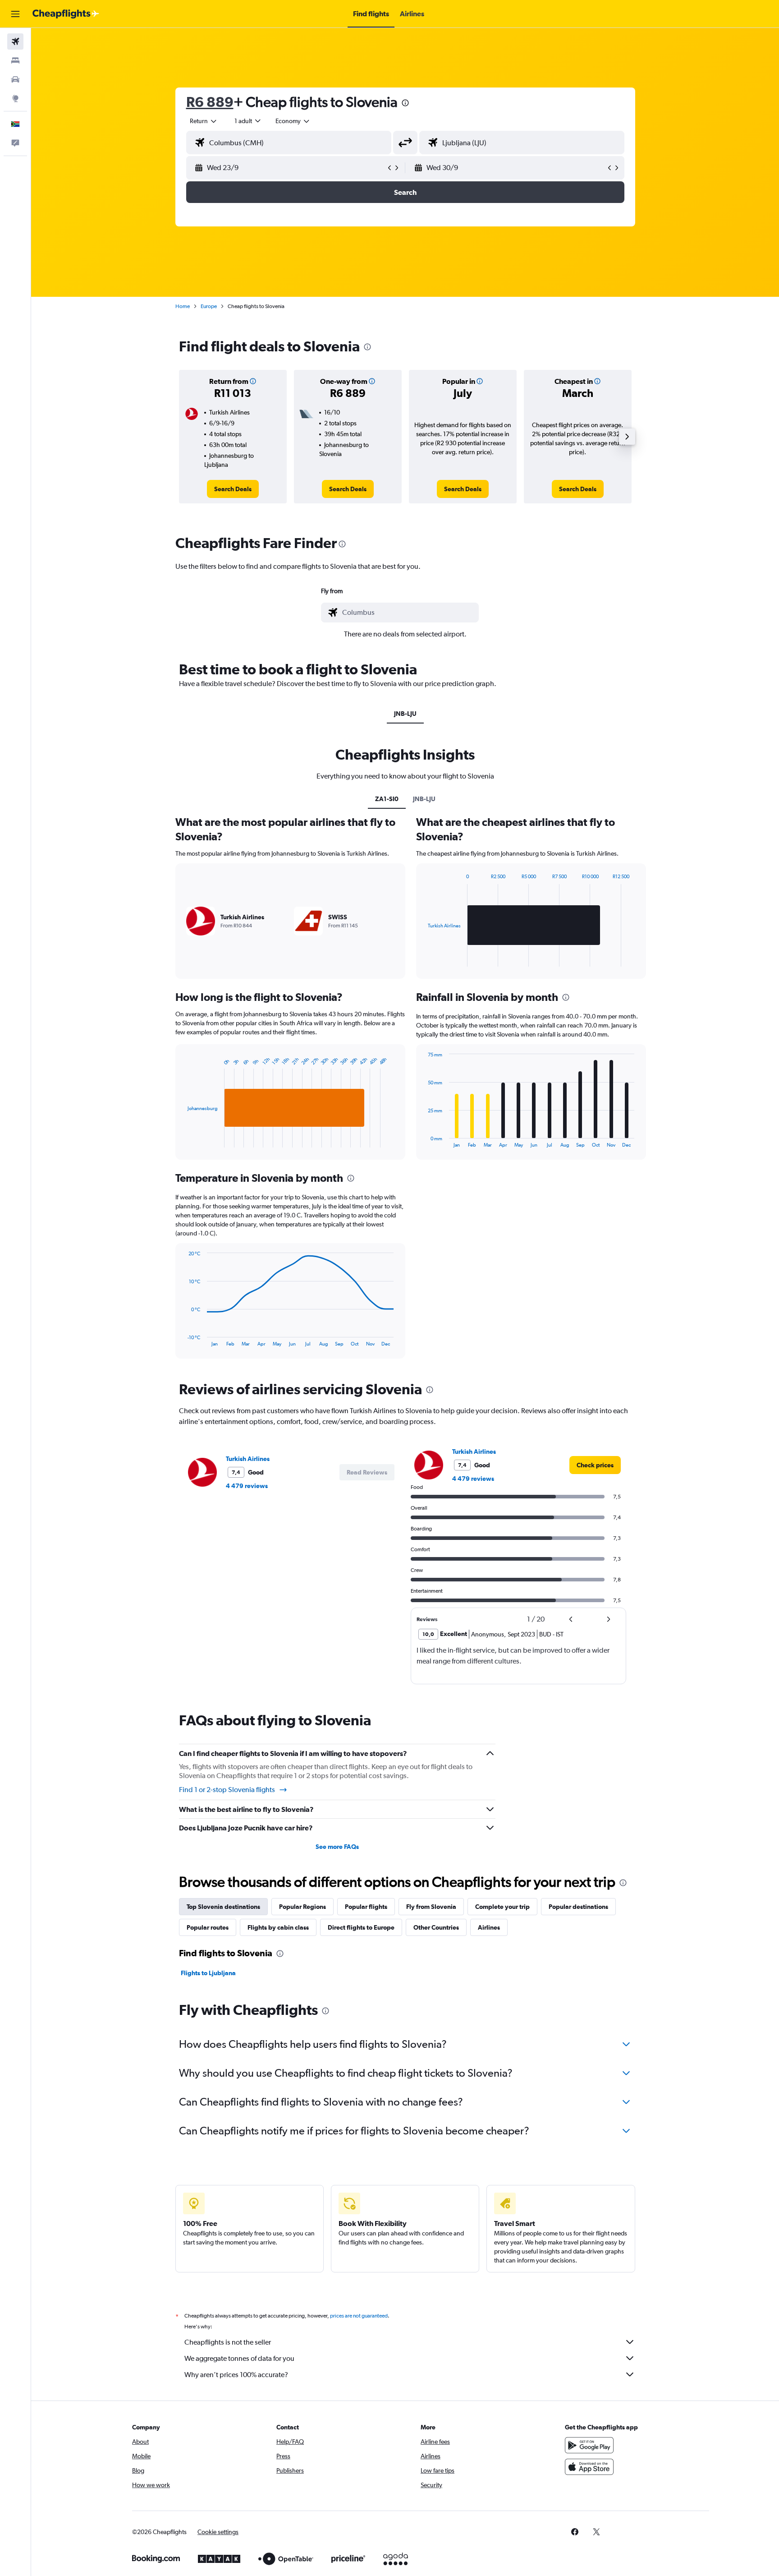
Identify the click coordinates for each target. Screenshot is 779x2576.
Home (183, 306)
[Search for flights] (15, 41)
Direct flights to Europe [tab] (361, 1927)
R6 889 (210, 102)
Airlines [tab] (489, 1927)
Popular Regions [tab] (302, 1907)
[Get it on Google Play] (589, 2445)
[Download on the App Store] (589, 2467)
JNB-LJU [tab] (405, 714)
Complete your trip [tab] (502, 1907)
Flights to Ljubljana (208, 1973)
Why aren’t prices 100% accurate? (236, 2375)
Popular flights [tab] (366, 1907)
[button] (15, 14)
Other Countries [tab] (436, 1927)
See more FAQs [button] (337, 1847)
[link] (233, 489)
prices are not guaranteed (359, 2316)
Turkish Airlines (248, 1459)
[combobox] (204, 121)
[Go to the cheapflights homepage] (66, 14)
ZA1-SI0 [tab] (387, 799)
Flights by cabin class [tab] (278, 1927)
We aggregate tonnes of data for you (239, 2358)
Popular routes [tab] (208, 1927)
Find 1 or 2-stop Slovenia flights (227, 1790)
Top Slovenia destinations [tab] (223, 1907)
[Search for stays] (15, 60)
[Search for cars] (15, 79)
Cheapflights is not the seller (228, 2342)
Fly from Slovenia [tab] (431, 1907)
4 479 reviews (247, 1486)
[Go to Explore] (15, 98)
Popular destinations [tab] (578, 1907)
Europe (209, 306)
